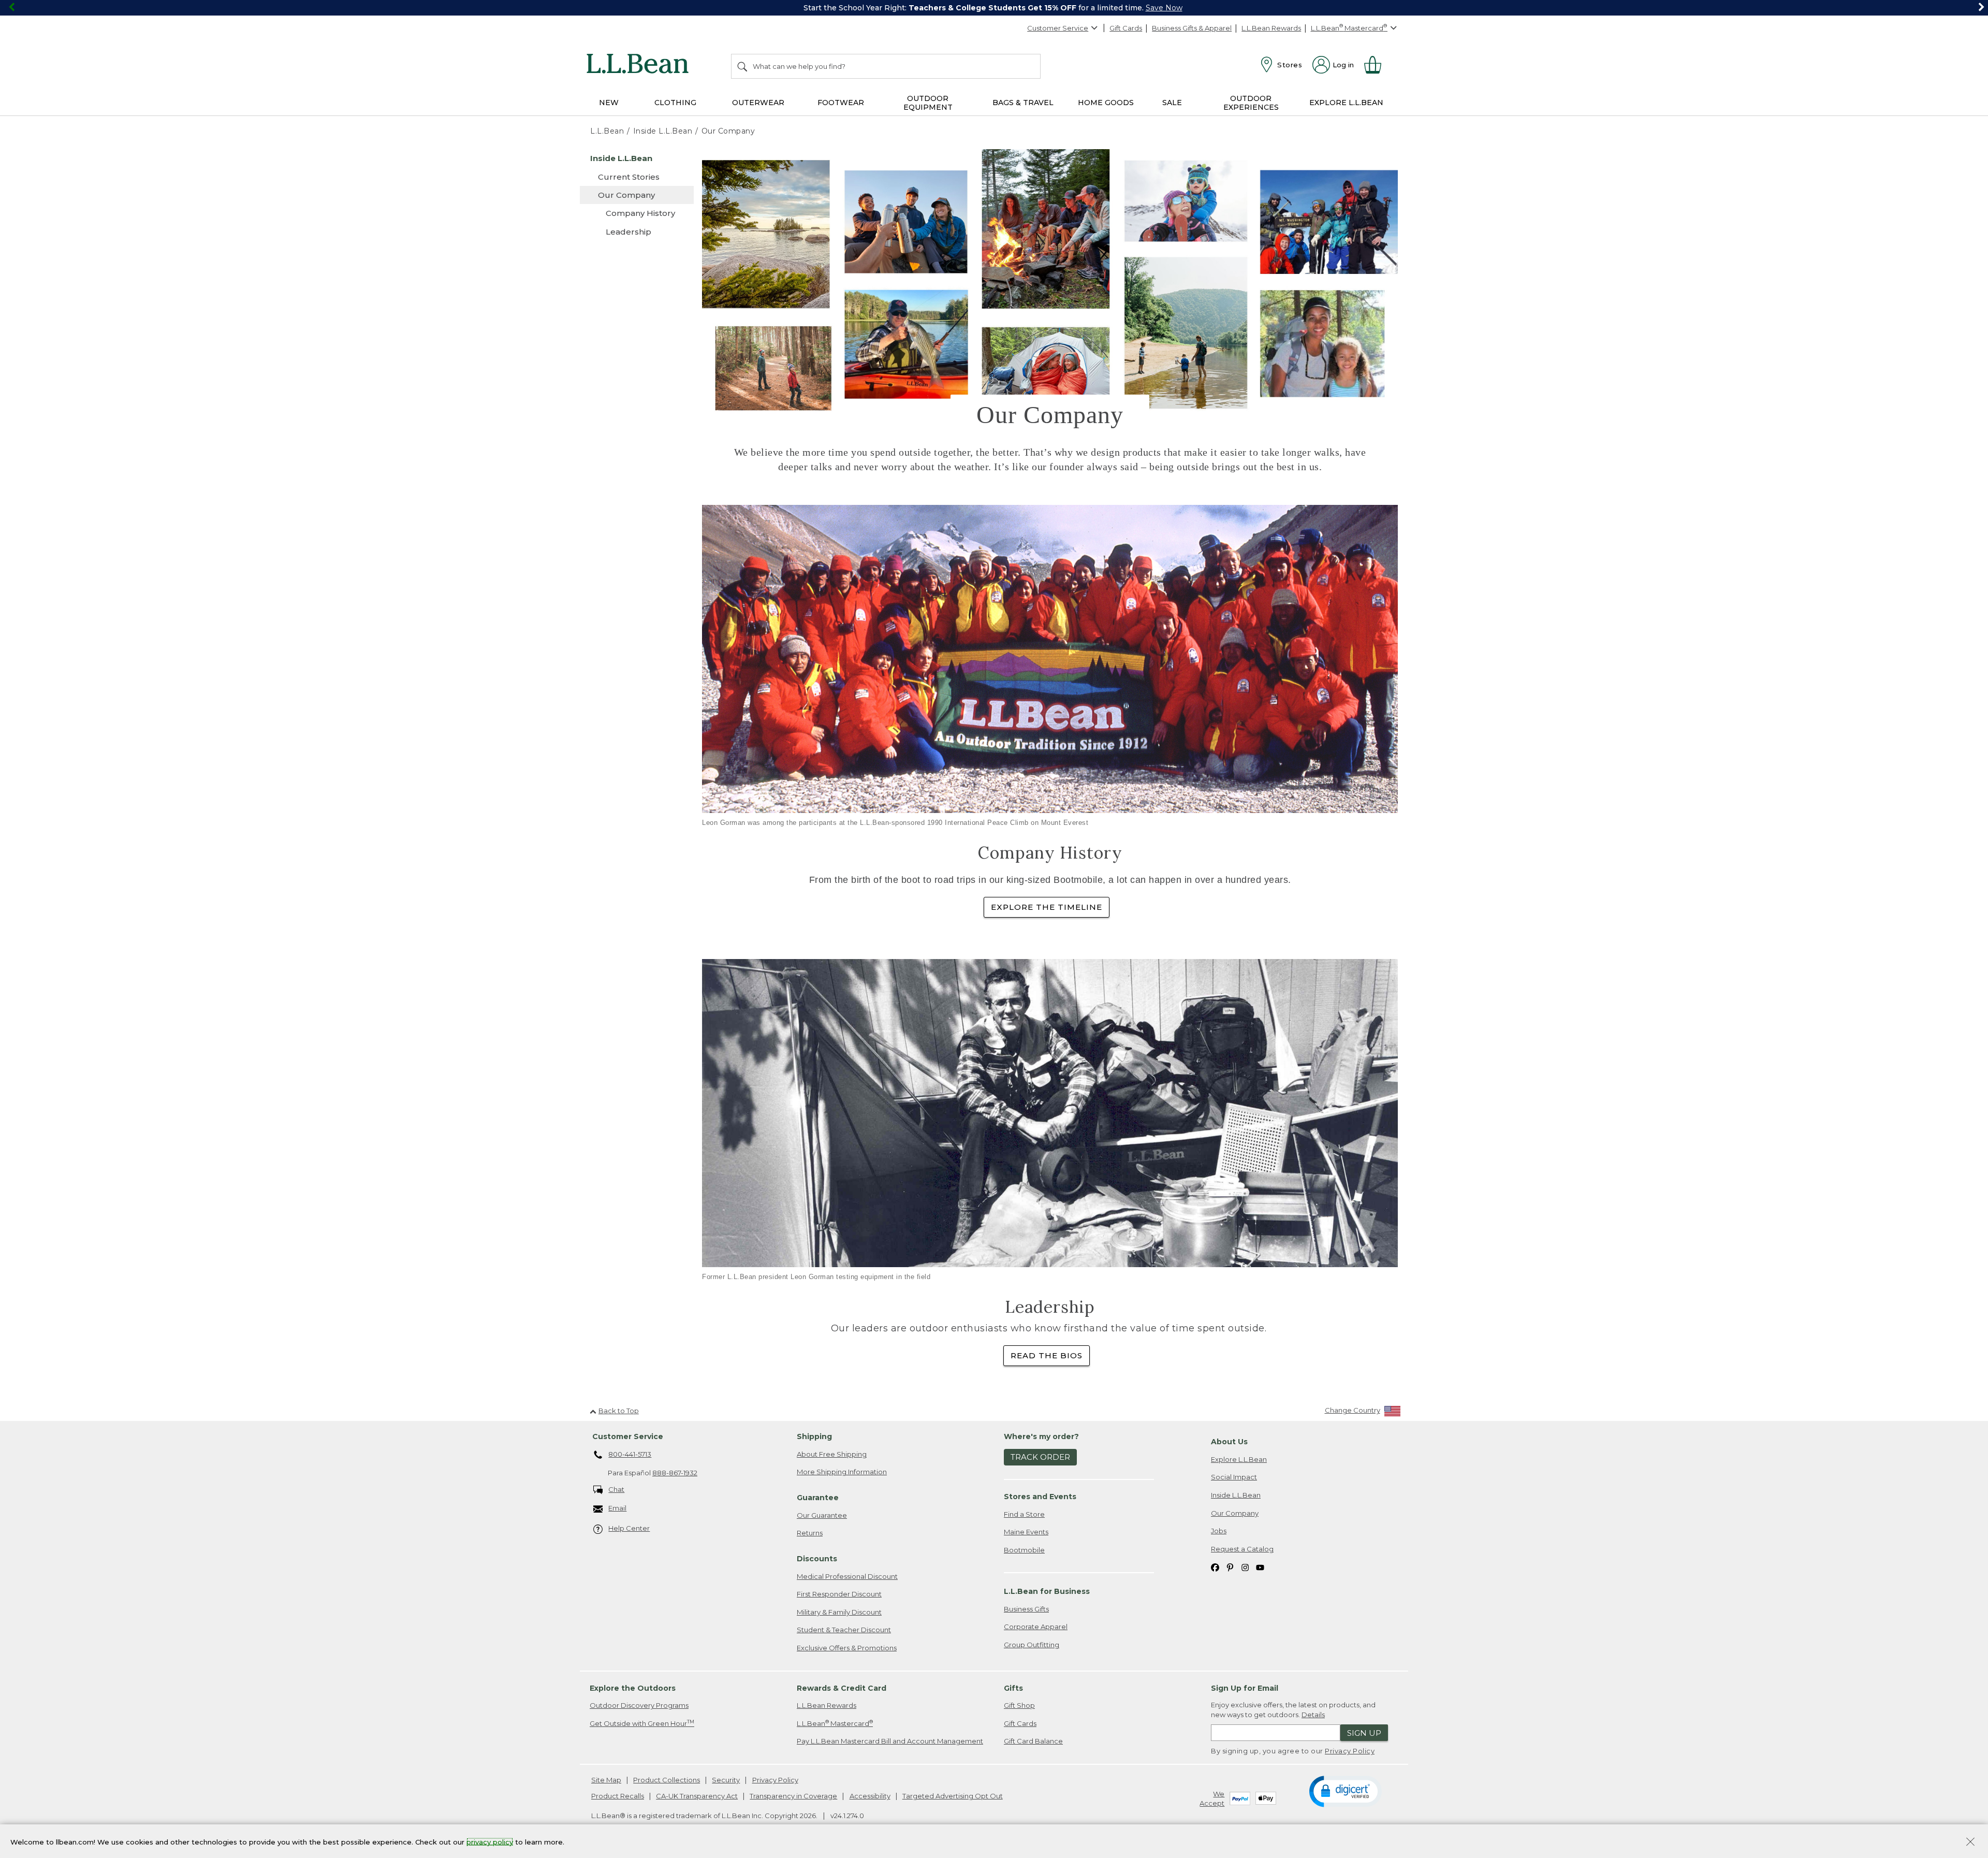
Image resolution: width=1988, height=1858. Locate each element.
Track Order (1040, 1457)
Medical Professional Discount (847, 1576)
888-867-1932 (675, 1473)
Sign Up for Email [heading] (1245, 1688)
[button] (1345, 1791)
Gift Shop (1019, 1705)
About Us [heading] (1229, 1442)
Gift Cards (1126, 28)
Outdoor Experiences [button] (1251, 103)
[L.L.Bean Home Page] (640, 65)
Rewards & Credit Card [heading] (842, 1688)
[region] (994, 8)
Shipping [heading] (814, 1436)
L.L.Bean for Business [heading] (1047, 1591)
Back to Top (619, 1411)
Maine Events (1026, 1532)
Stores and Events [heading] (1040, 1497)
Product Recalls (618, 1796)
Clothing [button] (675, 103)
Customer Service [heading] (628, 1436)
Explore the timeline (1047, 907)
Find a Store (1024, 1514)
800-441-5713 (630, 1454)
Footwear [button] (841, 103)
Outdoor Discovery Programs (639, 1705)
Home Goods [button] (1106, 103)
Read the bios (1047, 1355)
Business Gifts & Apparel (1192, 28)
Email (617, 1508)
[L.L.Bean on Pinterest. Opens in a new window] (1230, 1567)
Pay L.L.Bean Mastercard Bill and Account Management (890, 1741)
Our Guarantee (822, 1515)
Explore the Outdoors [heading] (633, 1688)
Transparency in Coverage (793, 1796)
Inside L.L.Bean (1236, 1495)
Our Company (1235, 1513)
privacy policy (490, 1841)
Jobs (1219, 1531)
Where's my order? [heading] (1041, 1436)
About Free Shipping (832, 1454)
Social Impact (1234, 1477)
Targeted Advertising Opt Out (953, 1796)
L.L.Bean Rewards (1271, 28)
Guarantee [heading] (818, 1498)
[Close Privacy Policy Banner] (1970, 1843)
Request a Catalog (1242, 1549)
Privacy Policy (1350, 1751)
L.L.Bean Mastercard (835, 1723)
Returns (810, 1533)
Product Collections (667, 1780)
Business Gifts (1026, 1609)
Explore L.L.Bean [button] (1346, 103)
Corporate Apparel (1036, 1627)
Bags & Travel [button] (1023, 103)
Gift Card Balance (1033, 1741)
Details (1313, 1715)
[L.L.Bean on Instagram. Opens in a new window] (1245, 1567)
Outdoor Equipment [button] (928, 103)
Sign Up (1364, 1733)
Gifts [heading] (1013, 1688)
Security (726, 1780)
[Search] (743, 66)
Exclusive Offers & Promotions (847, 1648)
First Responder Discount (839, 1594)
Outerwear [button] (758, 103)
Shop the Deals (1175, 8)
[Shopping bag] (1377, 65)
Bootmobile (1024, 1550)
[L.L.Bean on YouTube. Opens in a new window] (1260, 1567)
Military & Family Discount (839, 1612)
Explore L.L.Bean (1239, 1459)
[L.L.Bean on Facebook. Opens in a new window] (1215, 1567)
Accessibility (870, 1796)
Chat (616, 1489)
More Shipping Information (842, 1472)
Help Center (629, 1528)
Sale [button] (1172, 103)
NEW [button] (609, 103)
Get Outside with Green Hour (642, 1723)
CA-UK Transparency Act (697, 1796)
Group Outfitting (1032, 1645)
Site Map (606, 1780)
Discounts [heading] (817, 1559)
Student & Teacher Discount (844, 1630)
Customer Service (1058, 28)
